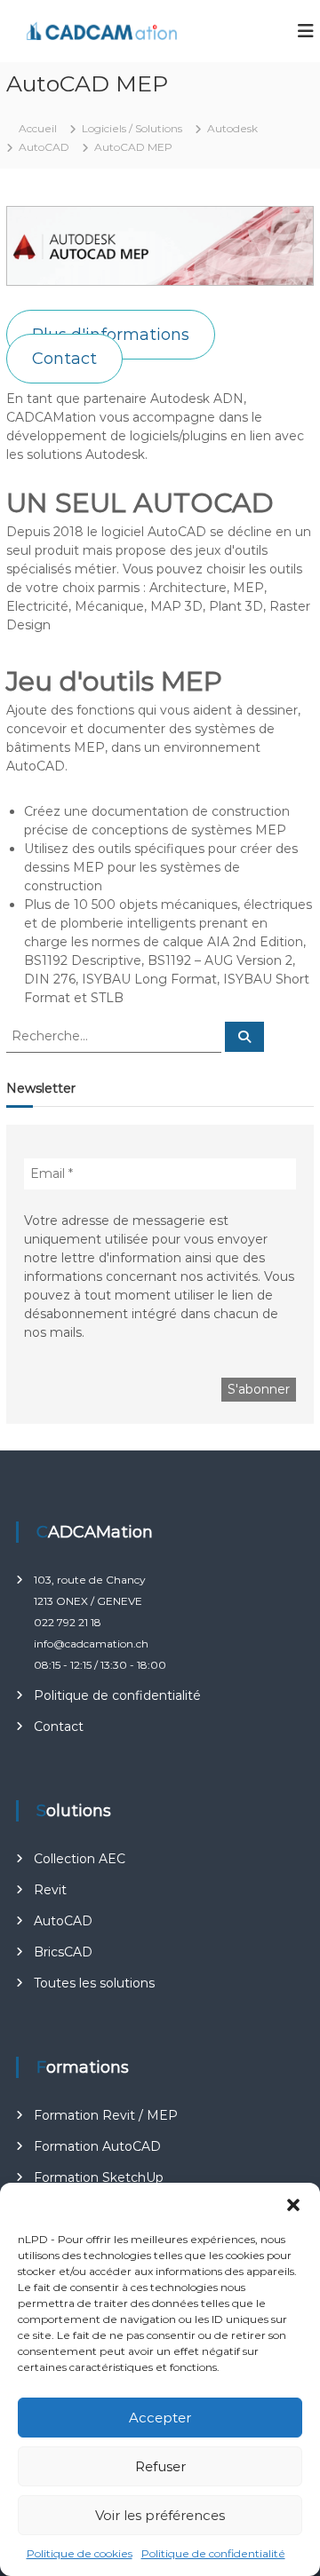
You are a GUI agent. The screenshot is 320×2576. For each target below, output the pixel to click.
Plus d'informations (111, 335)
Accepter (160, 2418)
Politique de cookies (80, 2553)
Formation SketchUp (99, 2177)
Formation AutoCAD (97, 2146)
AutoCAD (63, 1921)
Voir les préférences (160, 2515)
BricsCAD (63, 1952)
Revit (50, 1890)
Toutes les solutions (94, 1983)
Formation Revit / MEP (106, 2115)
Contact (64, 359)
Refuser (160, 2466)
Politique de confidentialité (213, 2553)
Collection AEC (80, 1859)
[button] (293, 2205)
